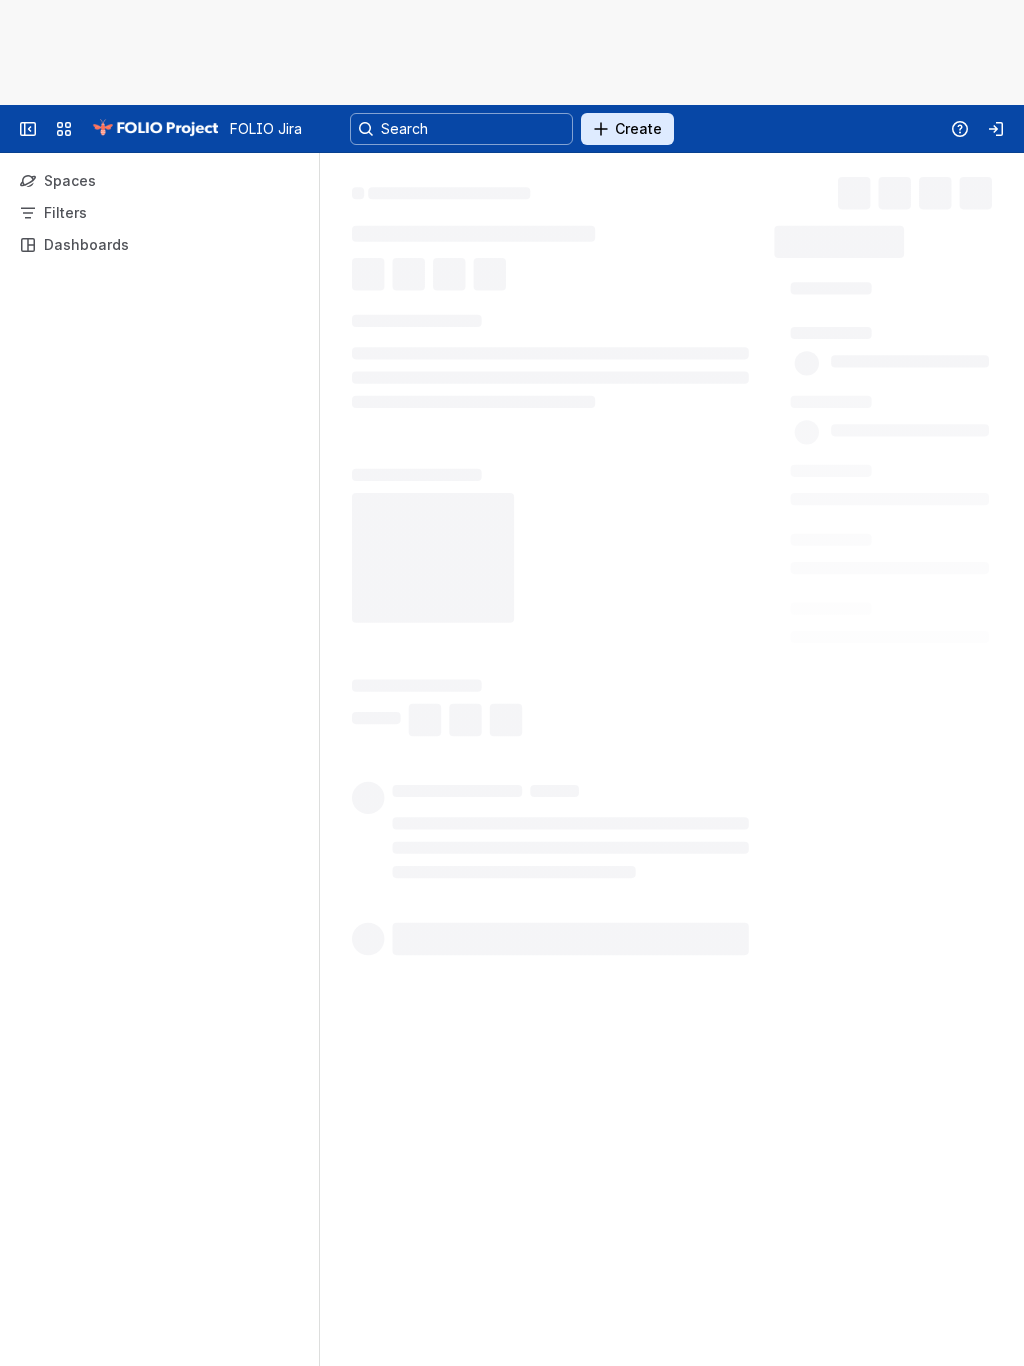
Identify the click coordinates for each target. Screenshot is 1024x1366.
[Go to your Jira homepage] (155, 129)
